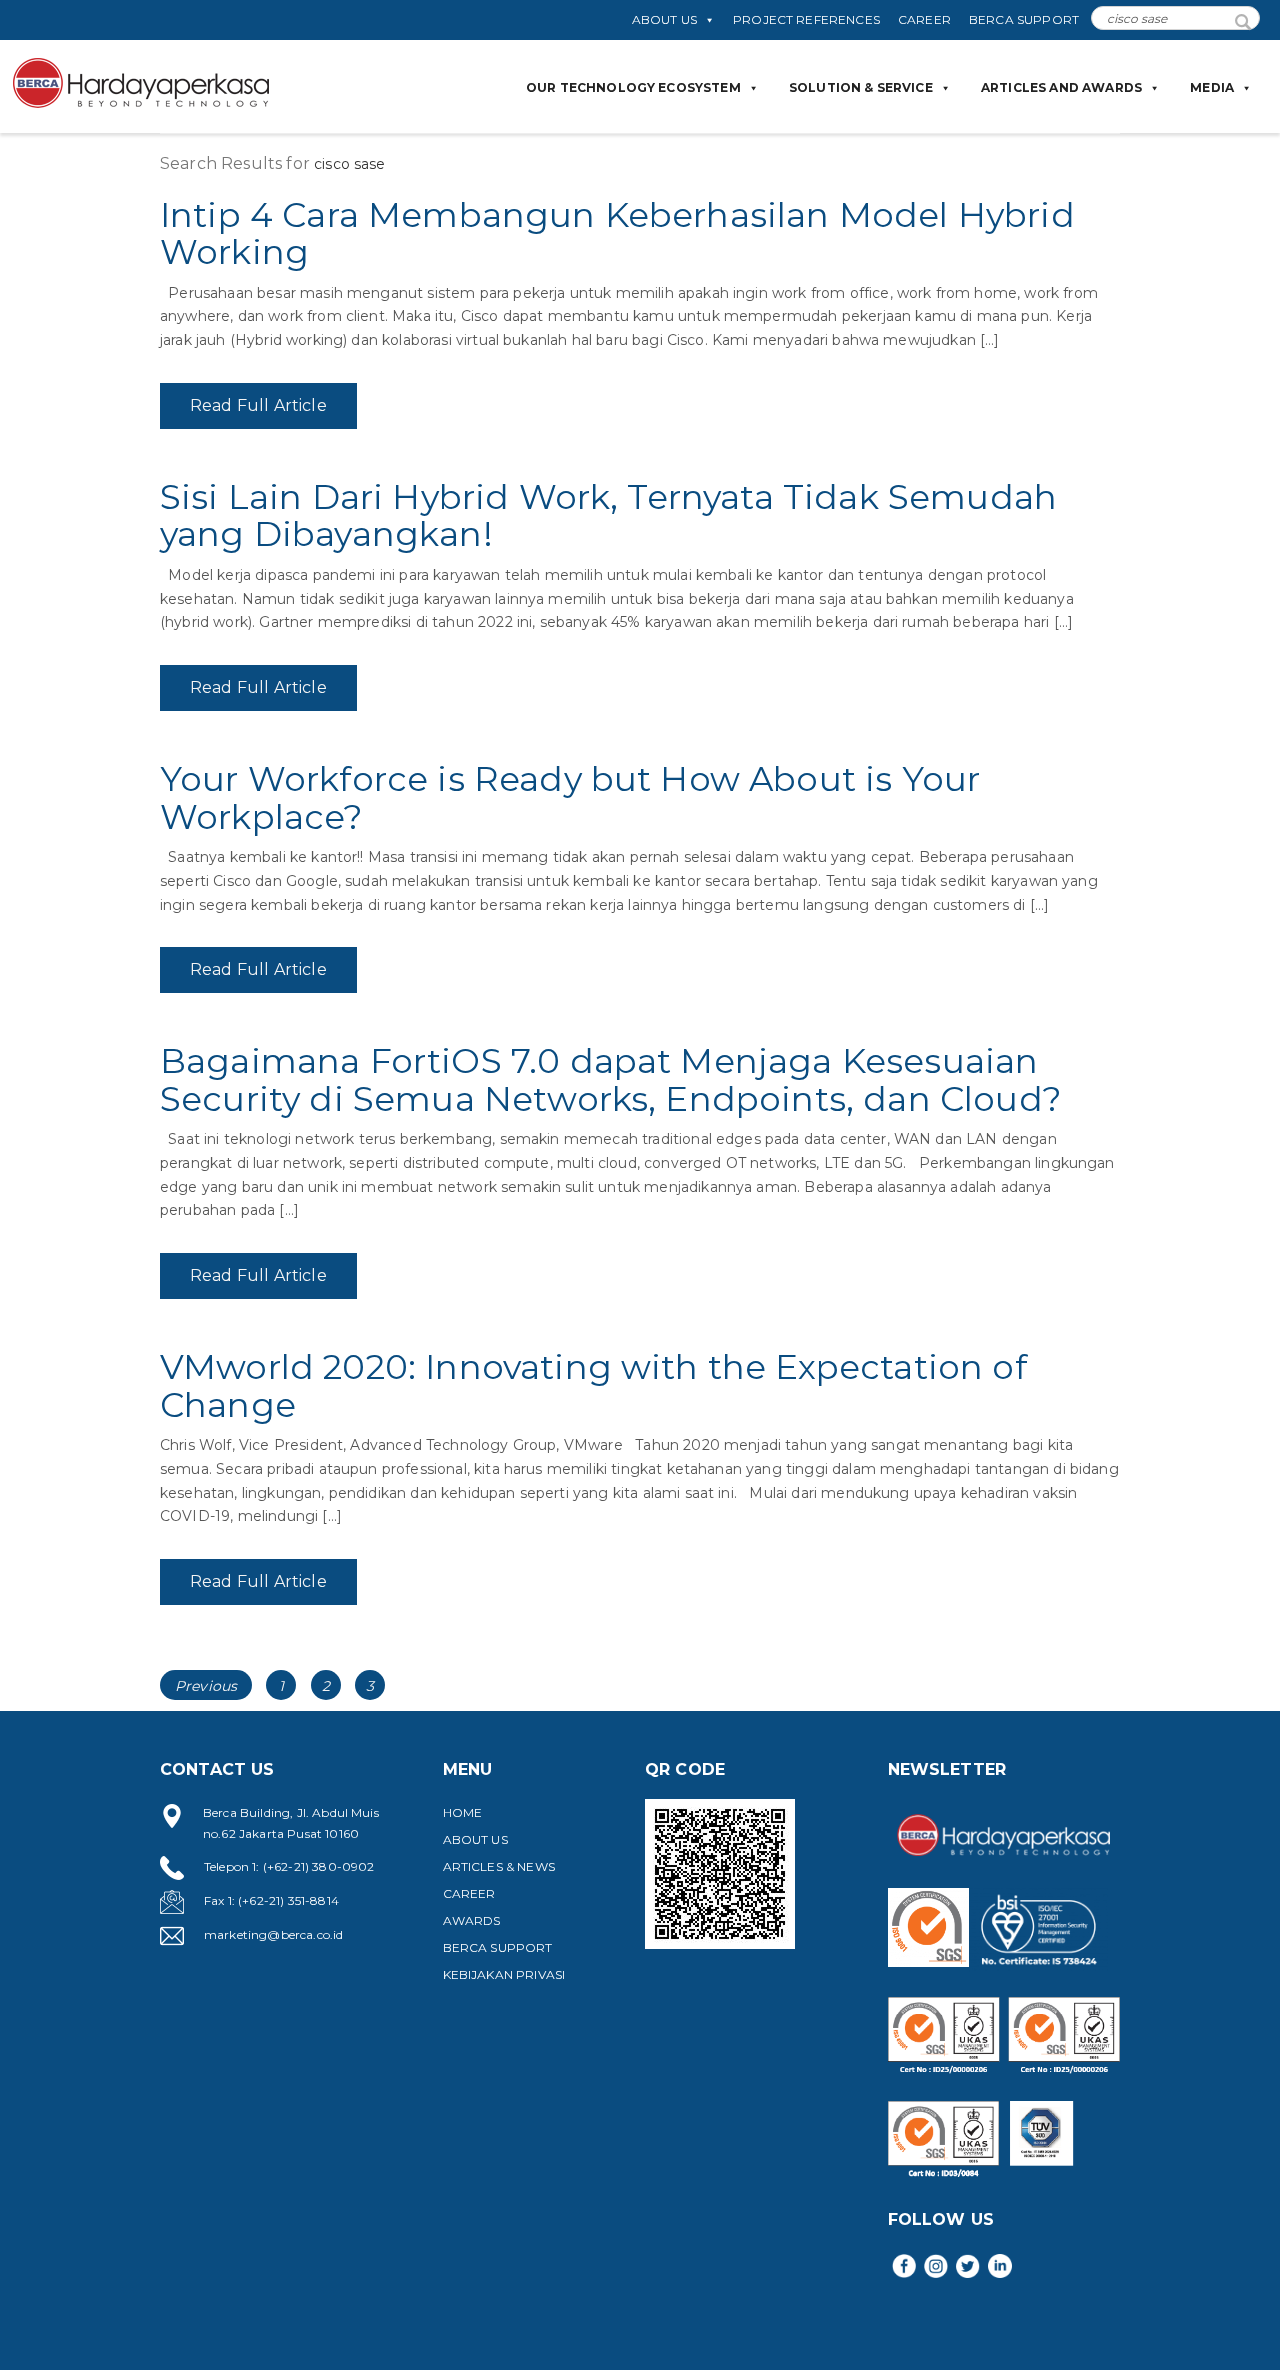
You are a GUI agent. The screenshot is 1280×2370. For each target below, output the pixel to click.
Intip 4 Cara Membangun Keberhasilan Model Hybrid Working (617, 233)
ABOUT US (664, 19)
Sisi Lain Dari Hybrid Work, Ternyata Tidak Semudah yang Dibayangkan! (608, 515)
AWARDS (472, 1920)
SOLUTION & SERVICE (861, 87)
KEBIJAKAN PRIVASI (504, 1974)
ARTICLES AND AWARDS (1061, 87)
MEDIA (1212, 87)
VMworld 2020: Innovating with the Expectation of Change (593, 1385)
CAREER (924, 19)
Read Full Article (258, 405)
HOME (463, 1812)
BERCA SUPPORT (1024, 19)
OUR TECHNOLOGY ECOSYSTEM (633, 87)
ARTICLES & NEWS (499, 1866)
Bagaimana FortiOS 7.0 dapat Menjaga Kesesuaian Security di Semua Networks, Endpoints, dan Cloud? (611, 1079)
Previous (206, 1686)
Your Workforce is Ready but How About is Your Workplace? (570, 797)
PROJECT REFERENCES (806, 19)
